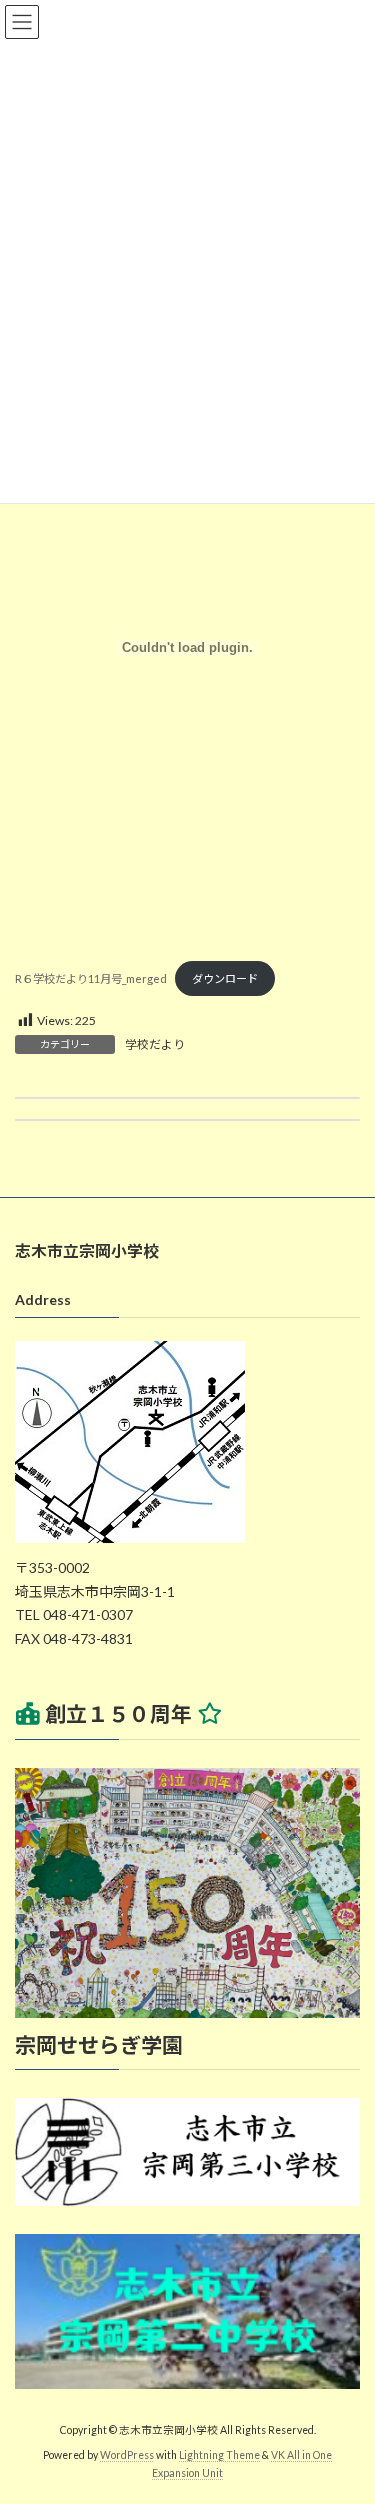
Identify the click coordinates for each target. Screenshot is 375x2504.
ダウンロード (225, 978)
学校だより (155, 1044)
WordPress (127, 2455)
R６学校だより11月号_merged (91, 978)
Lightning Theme (219, 2455)
